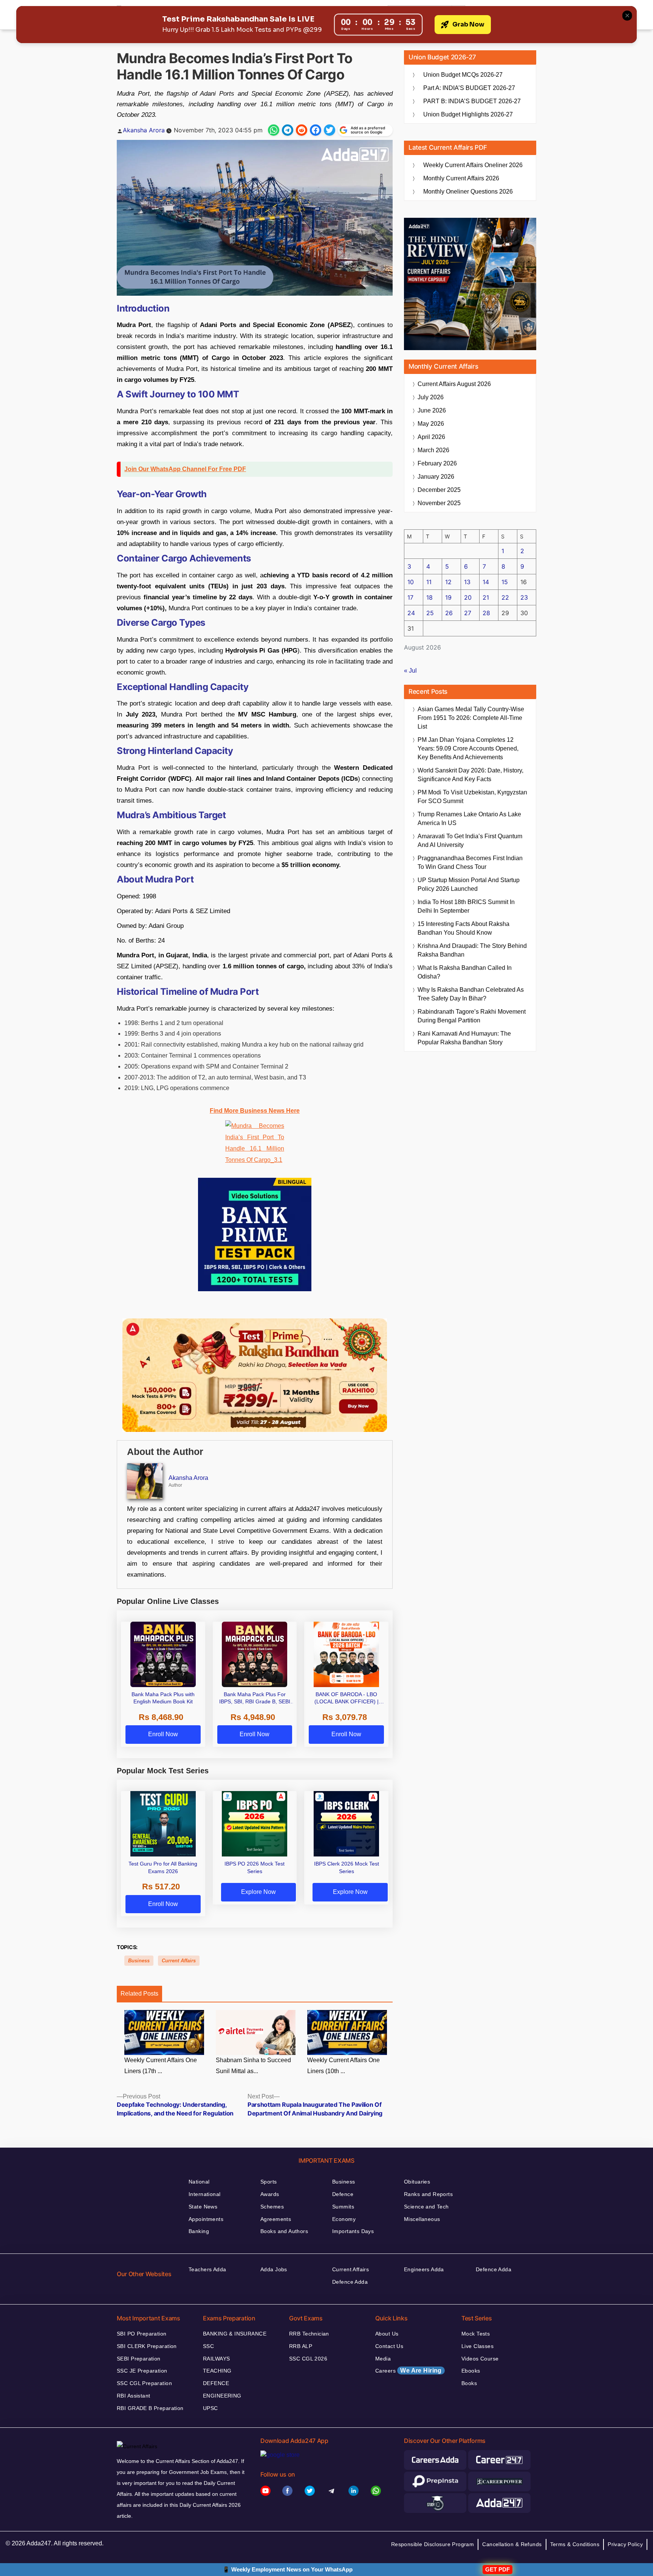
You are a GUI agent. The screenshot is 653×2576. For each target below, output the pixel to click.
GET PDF (497, 2569)
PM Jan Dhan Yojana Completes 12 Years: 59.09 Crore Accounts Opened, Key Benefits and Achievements (468, 748)
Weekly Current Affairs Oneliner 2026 (473, 165)
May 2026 (431, 424)
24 (411, 613)
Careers (409, 2371)
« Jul (410, 671)
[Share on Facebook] (316, 130)
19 (448, 597)
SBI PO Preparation (142, 2334)
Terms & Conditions (575, 2544)
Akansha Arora (144, 130)
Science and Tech (426, 2207)
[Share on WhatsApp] (274, 130)
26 (449, 613)
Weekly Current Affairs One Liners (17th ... (161, 2066)
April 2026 (431, 437)
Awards (270, 2194)
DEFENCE (216, 2383)
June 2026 (432, 410)
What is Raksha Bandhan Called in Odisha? (465, 972)
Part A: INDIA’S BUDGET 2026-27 (469, 88)
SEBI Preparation (139, 2359)
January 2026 (436, 477)
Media (383, 2359)
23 (524, 597)
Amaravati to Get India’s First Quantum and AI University (470, 841)
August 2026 (454, 384)
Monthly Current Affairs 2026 (461, 178)
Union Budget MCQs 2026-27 (463, 75)
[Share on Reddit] (302, 130)
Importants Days (353, 2231)
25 (430, 613)
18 (429, 597)
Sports (269, 2182)
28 (486, 613)
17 (410, 597)
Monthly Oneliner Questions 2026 (468, 192)
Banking (199, 2231)
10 (411, 582)
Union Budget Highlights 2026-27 (468, 114)
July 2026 (431, 397)
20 (468, 597)
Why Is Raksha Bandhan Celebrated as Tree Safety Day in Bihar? (471, 994)
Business (139, 1961)
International (204, 2194)
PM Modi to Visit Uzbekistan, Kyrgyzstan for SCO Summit (472, 797)
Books (469, 2383)
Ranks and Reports (428, 2194)
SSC (208, 2346)
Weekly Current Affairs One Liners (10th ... (344, 2066)
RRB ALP (301, 2346)
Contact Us (389, 2346)
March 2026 (433, 450)
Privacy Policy (625, 2544)
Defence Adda (350, 2282)
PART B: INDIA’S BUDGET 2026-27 (472, 101)
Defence (343, 2194)
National (199, 2182)
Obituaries (417, 2182)
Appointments (206, 2219)
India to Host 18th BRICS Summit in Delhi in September (466, 906)
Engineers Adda (424, 2269)
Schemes (272, 2207)
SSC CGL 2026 (308, 2359)
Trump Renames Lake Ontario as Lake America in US (469, 819)
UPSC (210, 2408)
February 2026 (437, 463)
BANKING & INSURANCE (235, 2334)
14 (486, 582)
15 (505, 582)
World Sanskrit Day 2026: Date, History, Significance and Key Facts (470, 775)
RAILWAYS (216, 2359)
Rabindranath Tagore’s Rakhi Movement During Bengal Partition (472, 1016)
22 (505, 597)
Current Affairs (179, 1961)
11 (429, 582)
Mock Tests (476, 2334)
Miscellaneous (422, 2219)
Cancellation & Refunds (512, 2544)
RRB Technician (309, 2334)
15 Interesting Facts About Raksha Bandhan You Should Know (463, 928)
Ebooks (471, 2371)
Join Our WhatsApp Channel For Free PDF (185, 469)
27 (468, 613)
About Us (387, 2334)
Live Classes (477, 2346)
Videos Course (480, 2359)
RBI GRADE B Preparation (150, 2408)
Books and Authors (284, 2231)
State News (203, 2207)
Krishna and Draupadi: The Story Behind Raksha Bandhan (472, 950)
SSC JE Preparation (142, 2371)
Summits (343, 2207)
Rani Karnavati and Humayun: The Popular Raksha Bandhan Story (464, 1038)
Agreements (276, 2219)
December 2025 (439, 490)
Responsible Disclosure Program (433, 2544)
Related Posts (139, 1994)
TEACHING (217, 2371)
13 (467, 582)
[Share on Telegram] (288, 130)
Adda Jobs (274, 2269)
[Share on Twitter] (330, 130)
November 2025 (439, 503)
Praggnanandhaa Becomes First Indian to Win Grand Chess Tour (470, 862)
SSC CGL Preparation (144, 2383)
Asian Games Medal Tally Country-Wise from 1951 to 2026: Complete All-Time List (471, 718)
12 (448, 582)
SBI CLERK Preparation (147, 2346)
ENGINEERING (222, 2396)
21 (486, 597)
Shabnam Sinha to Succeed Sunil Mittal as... (253, 2066)
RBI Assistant (133, 2396)
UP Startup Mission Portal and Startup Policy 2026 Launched (469, 884)
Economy (344, 2219)
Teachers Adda (207, 2269)
